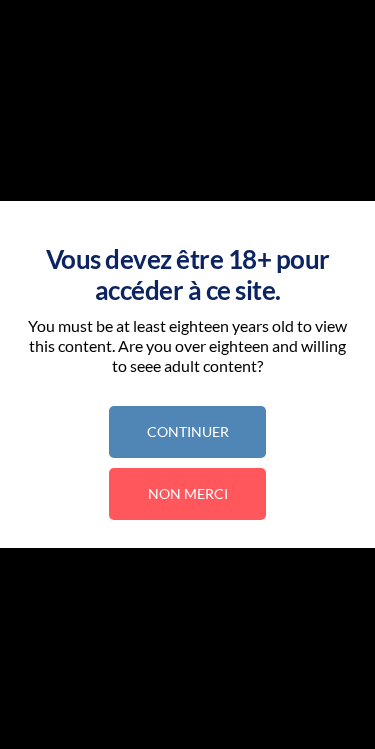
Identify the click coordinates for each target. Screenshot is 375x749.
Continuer (188, 431)
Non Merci (188, 493)
